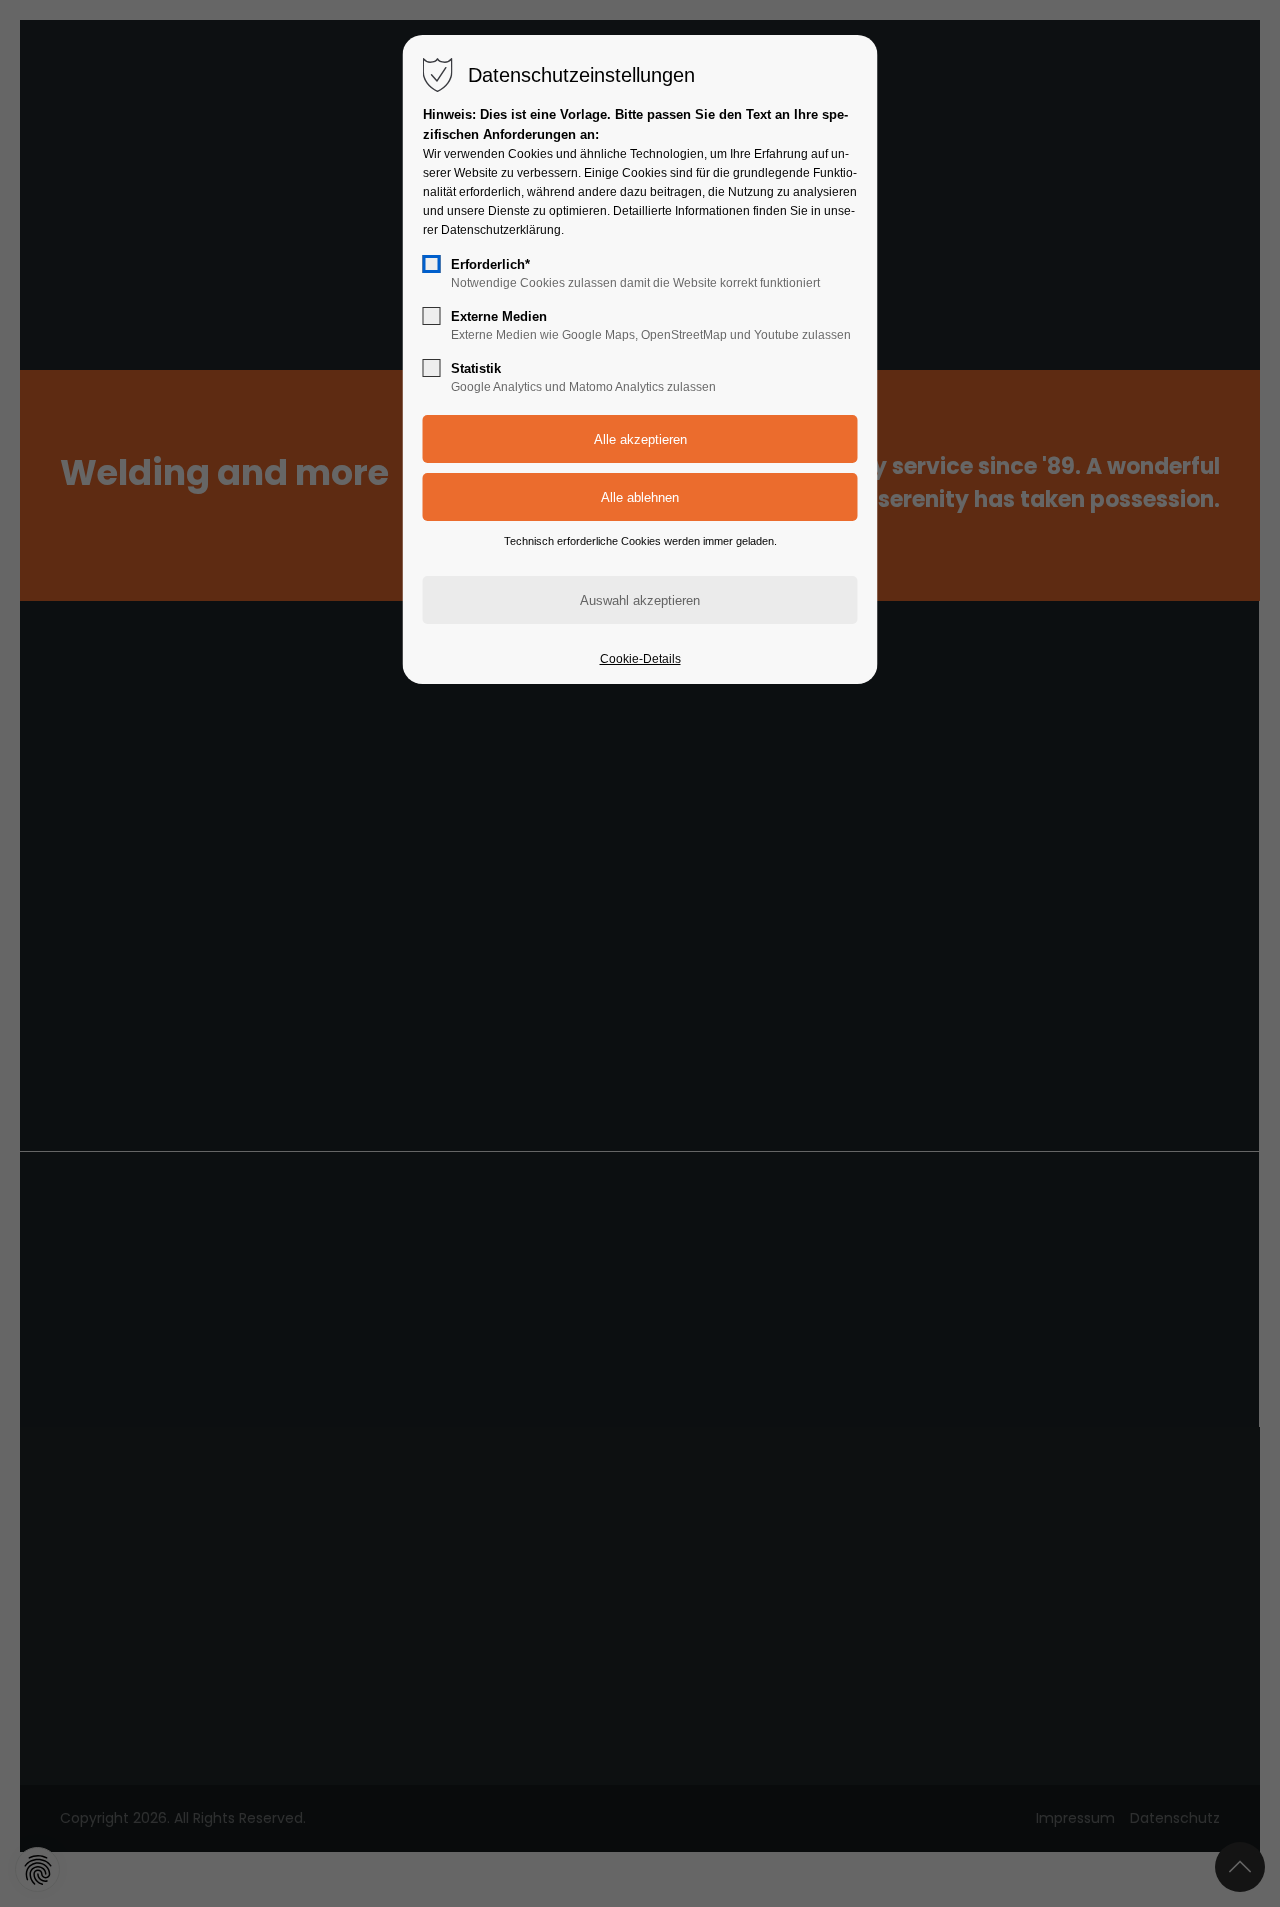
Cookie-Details (640, 659)
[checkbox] (432, 264)
